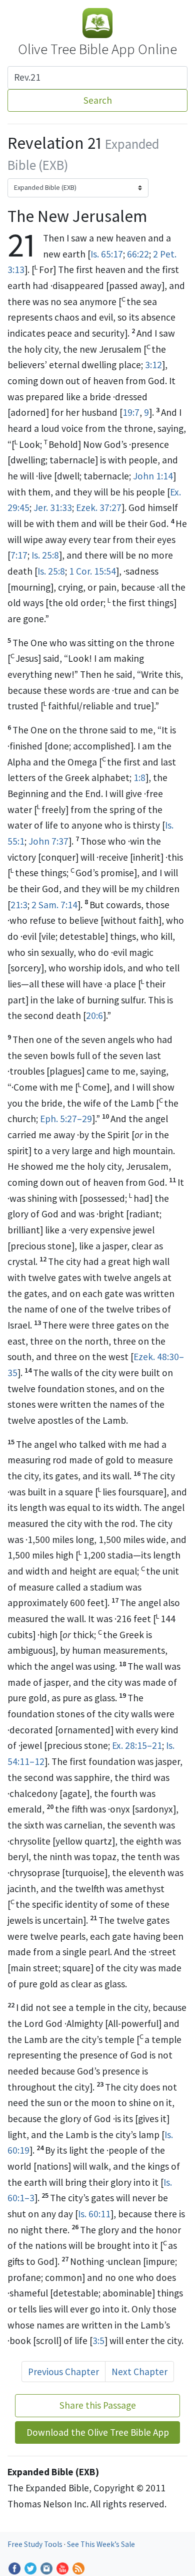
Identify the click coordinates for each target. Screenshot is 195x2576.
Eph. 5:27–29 (66, 1119)
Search (98, 100)
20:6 (94, 1015)
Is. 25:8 (45, 555)
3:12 (153, 365)
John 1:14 (153, 476)
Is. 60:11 (94, 2214)
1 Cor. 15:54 (92, 571)
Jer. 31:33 (53, 507)
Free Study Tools (36, 2544)
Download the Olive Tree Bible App (98, 2432)
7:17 (19, 555)
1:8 (139, 778)
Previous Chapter (63, 2372)
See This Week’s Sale (101, 2544)
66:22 (138, 254)
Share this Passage (98, 2405)
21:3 (19, 905)
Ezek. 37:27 (99, 507)
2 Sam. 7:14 (54, 905)
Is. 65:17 (107, 254)
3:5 (98, 2341)
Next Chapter (139, 2372)
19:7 (131, 412)
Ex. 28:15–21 (137, 1745)
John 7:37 (48, 841)
